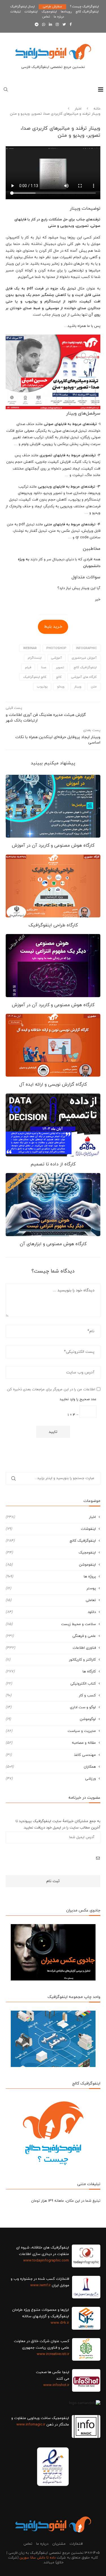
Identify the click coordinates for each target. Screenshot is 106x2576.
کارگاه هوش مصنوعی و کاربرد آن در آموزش (53, 846)
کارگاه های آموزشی (84, 677)
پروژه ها (51, 1577)
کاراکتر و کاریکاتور (51, 1660)
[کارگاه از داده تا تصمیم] (53, 1125)
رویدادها (66, 12)
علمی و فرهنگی (51, 1636)
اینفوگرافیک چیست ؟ (85, 6)
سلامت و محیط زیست (51, 1624)
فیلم (28, 667)
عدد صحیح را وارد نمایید (78, 1399)
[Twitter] (64, 25)
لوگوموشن (51, 1719)
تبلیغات (16, 12)
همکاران (51, 1767)
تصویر (60, 667)
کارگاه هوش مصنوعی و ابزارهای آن (53, 1244)
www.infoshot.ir (56, 2385)
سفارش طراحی (52, 6)
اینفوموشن (51, 1565)
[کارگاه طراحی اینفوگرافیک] (53, 886)
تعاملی (51, 1600)
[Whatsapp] (44, 25)
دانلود (51, 1612)
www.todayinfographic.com (46, 2261)
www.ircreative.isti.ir (53, 2354)
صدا (44, 667)
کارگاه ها (51, 1672)
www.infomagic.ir (31, 2425)
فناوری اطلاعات (51, 1648)
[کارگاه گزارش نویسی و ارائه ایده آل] (53, 1045)
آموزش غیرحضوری (84, 658)
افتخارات (76, 2544)
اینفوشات (31, 12)
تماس (46, 17)
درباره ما (59, 17)
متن (94, 687)
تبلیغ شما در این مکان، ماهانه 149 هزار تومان (66, 2201)
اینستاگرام (35, 658)
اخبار (78, 109)
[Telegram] (37, 25)
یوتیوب (42, 687)
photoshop (56, 648)
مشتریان (59, 2544)
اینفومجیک (49, 12)
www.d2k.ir (60, 2323)
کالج (59, 677)
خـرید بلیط (53, 627)
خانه (97, 109)
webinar (30, 648)
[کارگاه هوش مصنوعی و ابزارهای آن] (53, 1204)
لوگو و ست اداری (51, 1707)
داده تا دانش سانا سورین (38, 2558)
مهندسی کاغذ (51, 1755)
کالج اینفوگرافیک (35, 677)
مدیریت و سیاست (51, 1731)
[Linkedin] (50, 25)
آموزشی (57, 658)
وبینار (78, 687)
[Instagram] (57, 25)
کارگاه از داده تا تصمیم (53, 1164)
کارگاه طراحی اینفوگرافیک (53, 925)
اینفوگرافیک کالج (87, 12)
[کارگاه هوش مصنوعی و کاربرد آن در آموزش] (53, 806)
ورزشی (51, 1779)
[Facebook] (71, 25)
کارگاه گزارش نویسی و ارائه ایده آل (53, 1085)
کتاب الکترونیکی (51, 1684)
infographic (86, 648)
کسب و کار (51, 1696)
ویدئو (61, 687)
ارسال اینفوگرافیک (22, 6)
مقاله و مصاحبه (51, 1743)
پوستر (51, 1588)
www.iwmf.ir (40, 2285)
